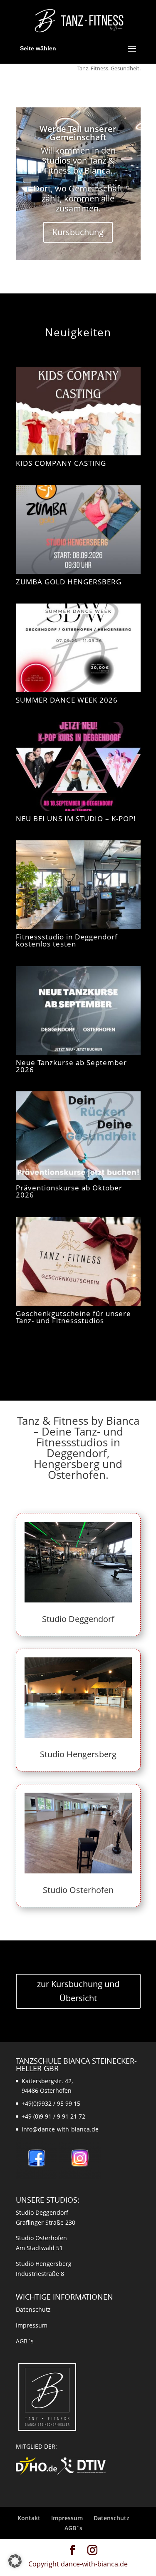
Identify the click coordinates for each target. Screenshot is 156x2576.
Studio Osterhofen (78, 1890)
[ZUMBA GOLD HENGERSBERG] (78, 530)
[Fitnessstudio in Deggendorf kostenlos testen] (78, 885)
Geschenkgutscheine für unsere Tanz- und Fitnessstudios (73, 1317)
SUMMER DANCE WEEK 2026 (67, 700)
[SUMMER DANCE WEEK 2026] (78, 648)
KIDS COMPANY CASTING (61, 463)
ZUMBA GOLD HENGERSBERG (69, 582)
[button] (15, 2561)
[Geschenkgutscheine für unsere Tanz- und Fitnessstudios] (78, 1261)
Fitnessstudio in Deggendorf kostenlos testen (67, 940)
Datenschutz (33, 2309)
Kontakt (29, 2518)
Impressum (32, 2325)
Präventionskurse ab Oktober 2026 (69, 1191)
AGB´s (25, 2341)
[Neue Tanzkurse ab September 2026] (78, 1010)
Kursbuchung (78, 232)
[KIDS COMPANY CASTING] (78, 411)
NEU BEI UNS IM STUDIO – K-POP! (76, 819)
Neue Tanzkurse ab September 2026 (71, 1066)
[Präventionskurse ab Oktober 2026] (78, 1136)
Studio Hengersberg (78, 1754)
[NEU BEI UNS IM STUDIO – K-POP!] (78, 766)
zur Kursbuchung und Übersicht (78, 1991)
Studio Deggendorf (78, 1619)
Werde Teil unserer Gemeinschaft (78, 133)
